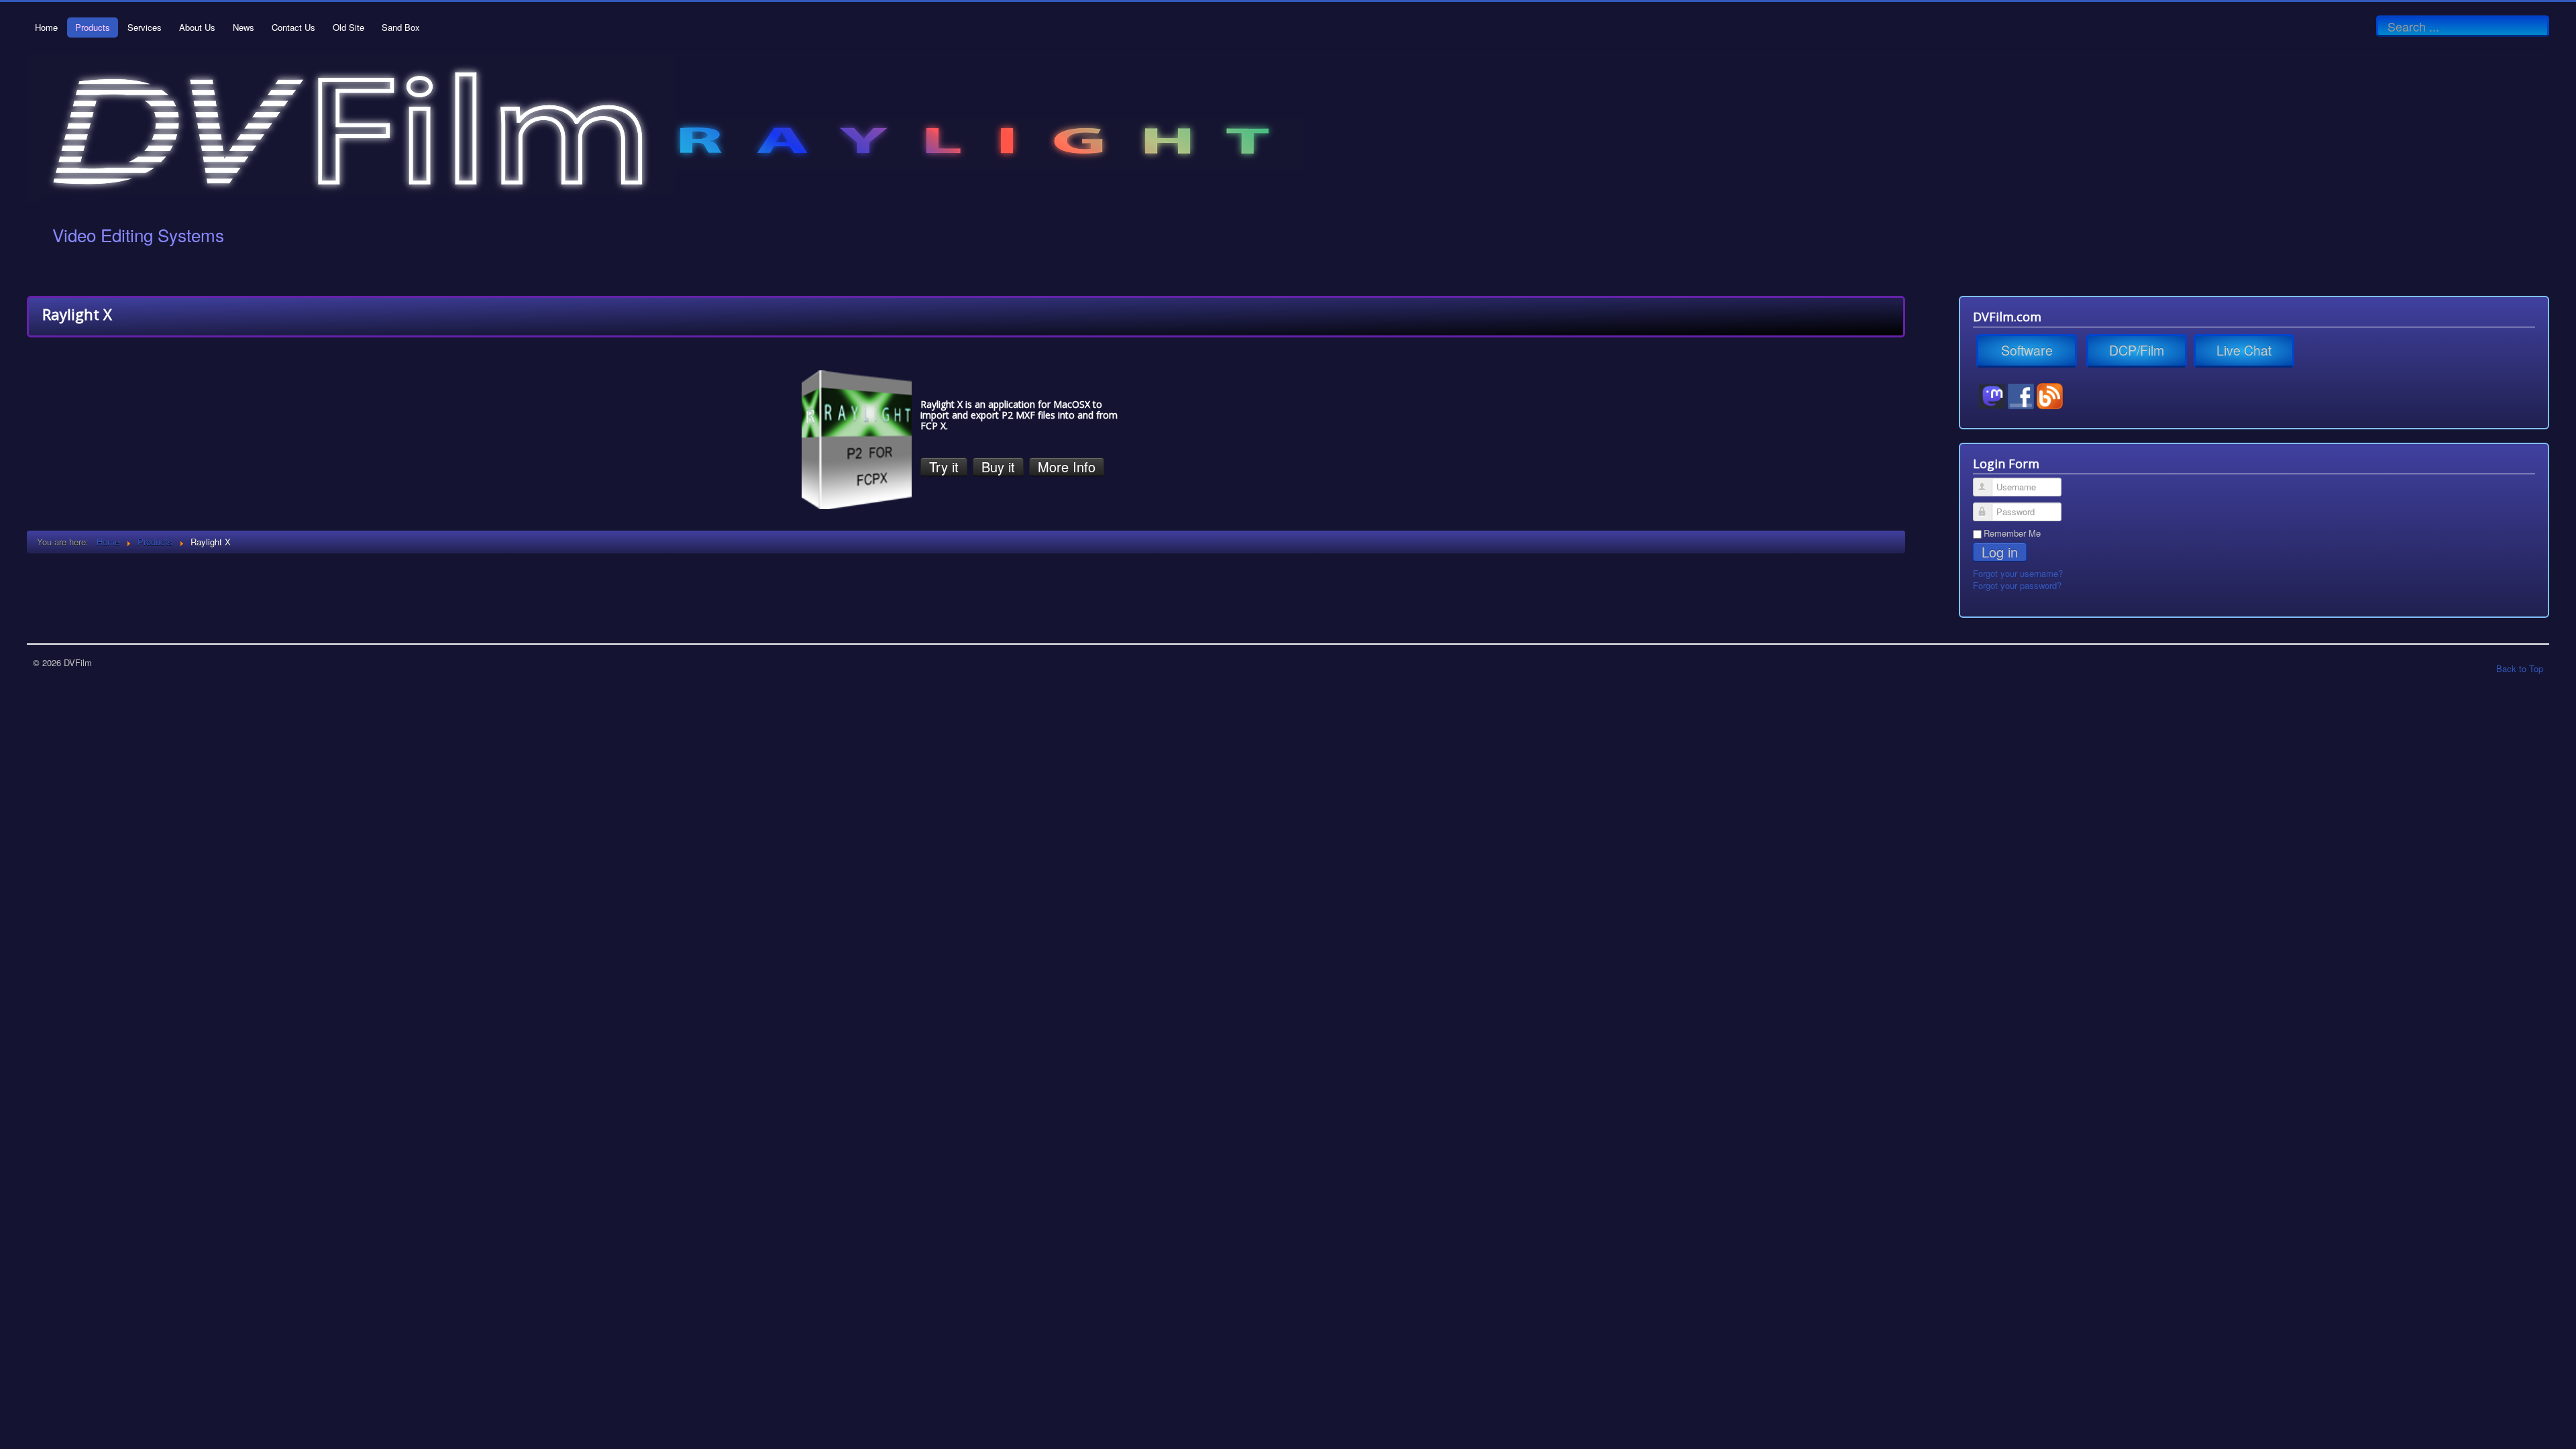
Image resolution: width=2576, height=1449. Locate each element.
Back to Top (2520, 668)
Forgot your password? (2017, 585)
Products (93, 27)
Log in (2000, 552)
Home (46, 27)
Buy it (998, 467)
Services (145, 27)
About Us (197, 27)
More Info (1067, 467)
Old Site (348, 27)
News (244, 27)
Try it (944, 467)
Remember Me (2012, 533)
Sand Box (401, 27)
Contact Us (293, 27)
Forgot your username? (2018, 573)
